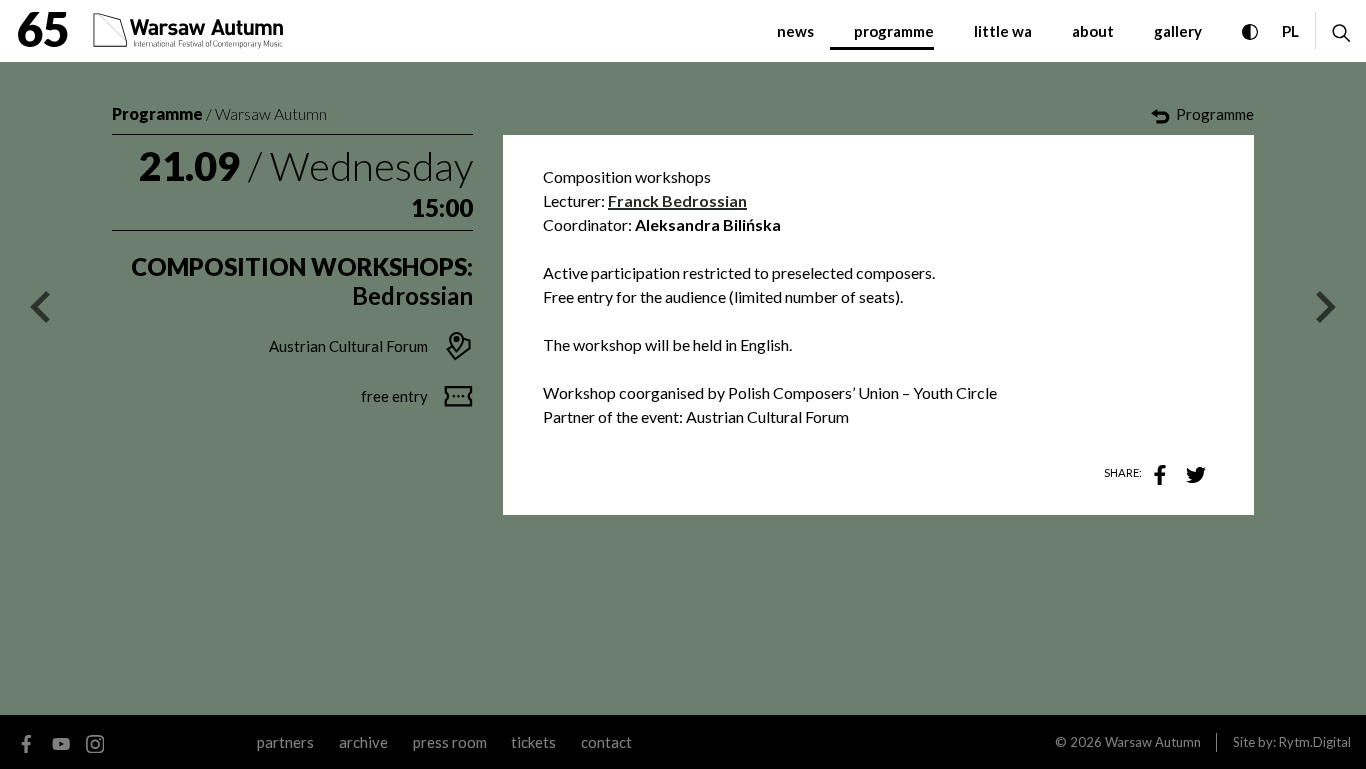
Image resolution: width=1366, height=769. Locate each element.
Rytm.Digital (1315, 742)
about (1093, 31)
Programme (157, 113)
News (795, 31)
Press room (450, 742)
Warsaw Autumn (271, 113)
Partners (285, 742)
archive (363, 742)
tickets (533, 742)
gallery (1178, 31)
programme (894, 31)
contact (606, 742)
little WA (1003, 31)
